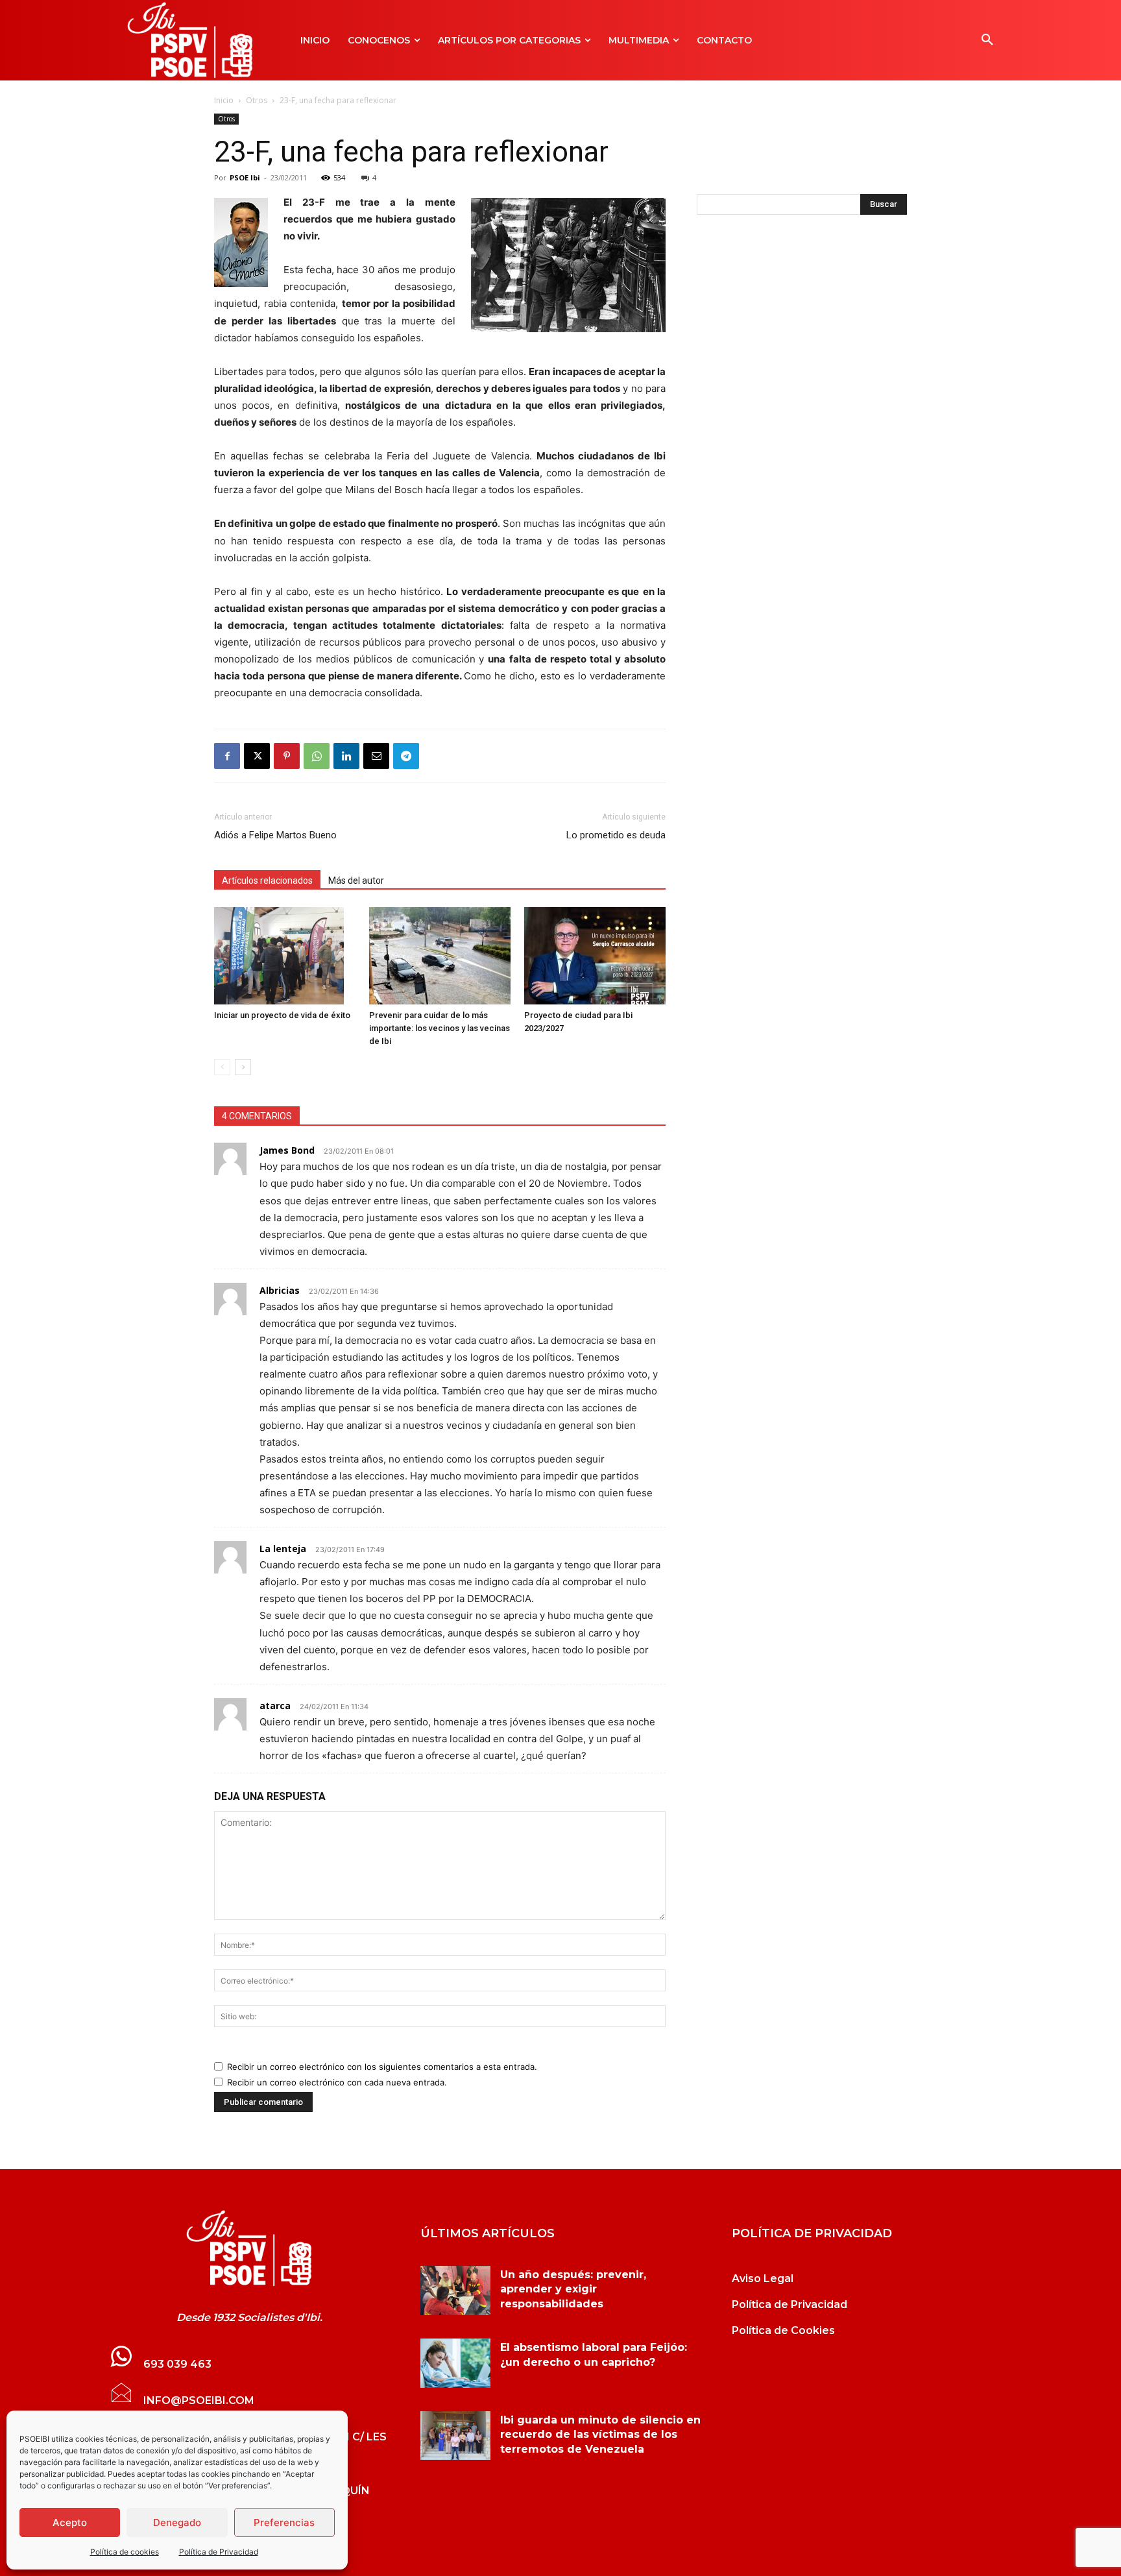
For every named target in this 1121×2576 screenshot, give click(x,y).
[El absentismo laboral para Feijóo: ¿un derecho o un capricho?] (455, 2363)
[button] (987, 40)
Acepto (70, 2522)
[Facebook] (227, 756)
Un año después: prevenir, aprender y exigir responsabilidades (573, 2289)
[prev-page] (222, 1067)
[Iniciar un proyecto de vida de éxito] (285, 956)
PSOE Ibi (245, 177)
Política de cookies (125, 2552)
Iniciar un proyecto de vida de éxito (282, 1015)
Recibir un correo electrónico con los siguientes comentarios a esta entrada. (382, 2067)
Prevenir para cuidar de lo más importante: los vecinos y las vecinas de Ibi (440, 1028)
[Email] (376, 756)
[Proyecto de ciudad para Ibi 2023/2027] (595, 956)
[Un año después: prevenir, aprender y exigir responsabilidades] (455, 2290)
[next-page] (243, 1067)
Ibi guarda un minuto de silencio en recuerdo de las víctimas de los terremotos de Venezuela (600, 2435)
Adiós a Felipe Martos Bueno (275, 835)
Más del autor (356, 881)
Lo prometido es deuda (616, 835)
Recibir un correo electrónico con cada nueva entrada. (337, 2082)
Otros (257, 100)
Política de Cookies (783, 2330)
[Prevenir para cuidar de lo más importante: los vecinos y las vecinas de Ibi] (440, 956)
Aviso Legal (763, 2278)
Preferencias (284, 2522)
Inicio (224, 100)
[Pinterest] (287, 756)
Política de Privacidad (219, 2552)
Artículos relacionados (267, 881)
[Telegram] (406, 756)
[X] (257, 756)
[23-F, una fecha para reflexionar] (249, 2248)
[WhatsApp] (317, 756)
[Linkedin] (346, 756)
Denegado (177, 2522)
